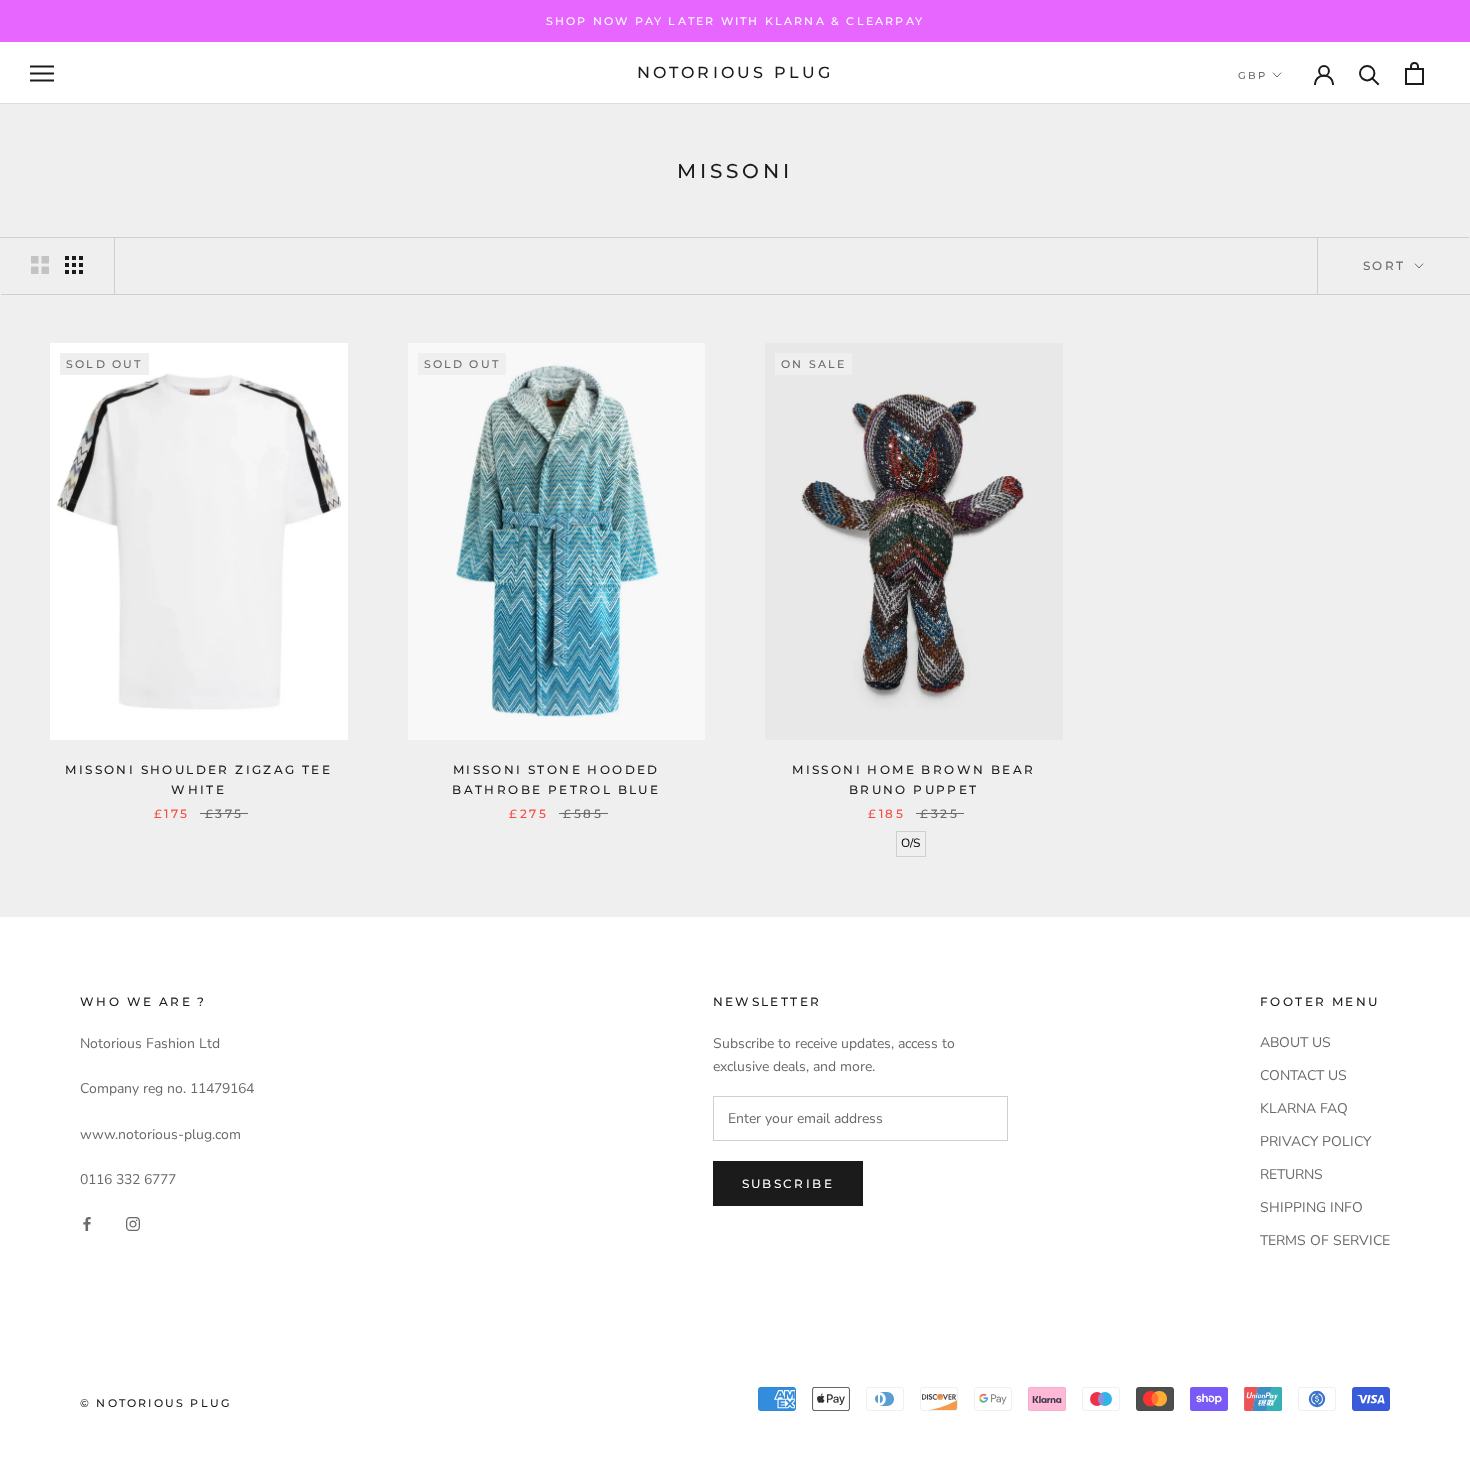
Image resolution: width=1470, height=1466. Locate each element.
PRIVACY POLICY (1315, 1141)
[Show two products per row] (40, 265)
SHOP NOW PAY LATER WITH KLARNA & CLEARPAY (735, 21)
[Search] (1369, 73)
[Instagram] (133, 1223)
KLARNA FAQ (1304, 1108)
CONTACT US (1303, 1075)
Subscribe (788, 1183)
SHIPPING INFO (1311, 1207)
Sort (1387, 265)
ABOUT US (1295, 1042)
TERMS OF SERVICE (1325, 1240)
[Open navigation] (42, 73)
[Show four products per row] (74, 265)
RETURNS (1291, 1174)
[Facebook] (87, 1223)
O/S (910, 843)
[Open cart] (1414, 73)
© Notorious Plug (155, 1403)
